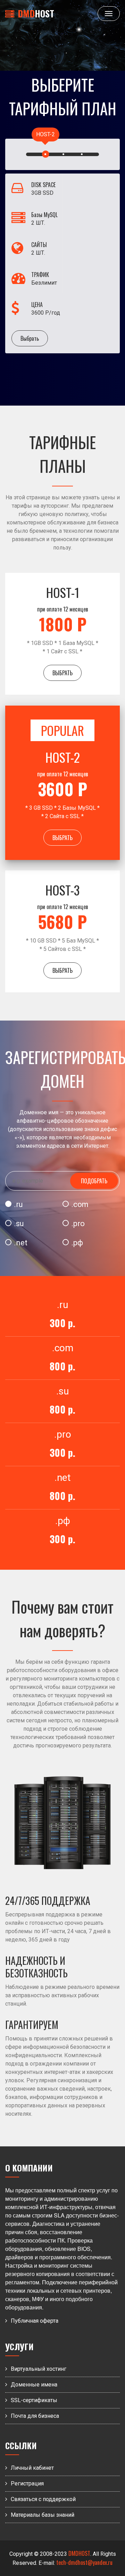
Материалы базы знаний (43, 2515)
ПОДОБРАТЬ (94, 1181)
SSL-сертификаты (34, 2400)
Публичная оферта (35, 2321)
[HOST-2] (46, 155)
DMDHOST (79, 2553)
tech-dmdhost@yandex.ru (84, 2562)
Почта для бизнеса (35, 2416)
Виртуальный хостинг (39, 2369)
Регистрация (27, 2483)
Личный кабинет (32, 2468)
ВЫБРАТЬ (62, 673)
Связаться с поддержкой (43, 2499)
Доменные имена (34, 2385)
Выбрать (30, 338)
